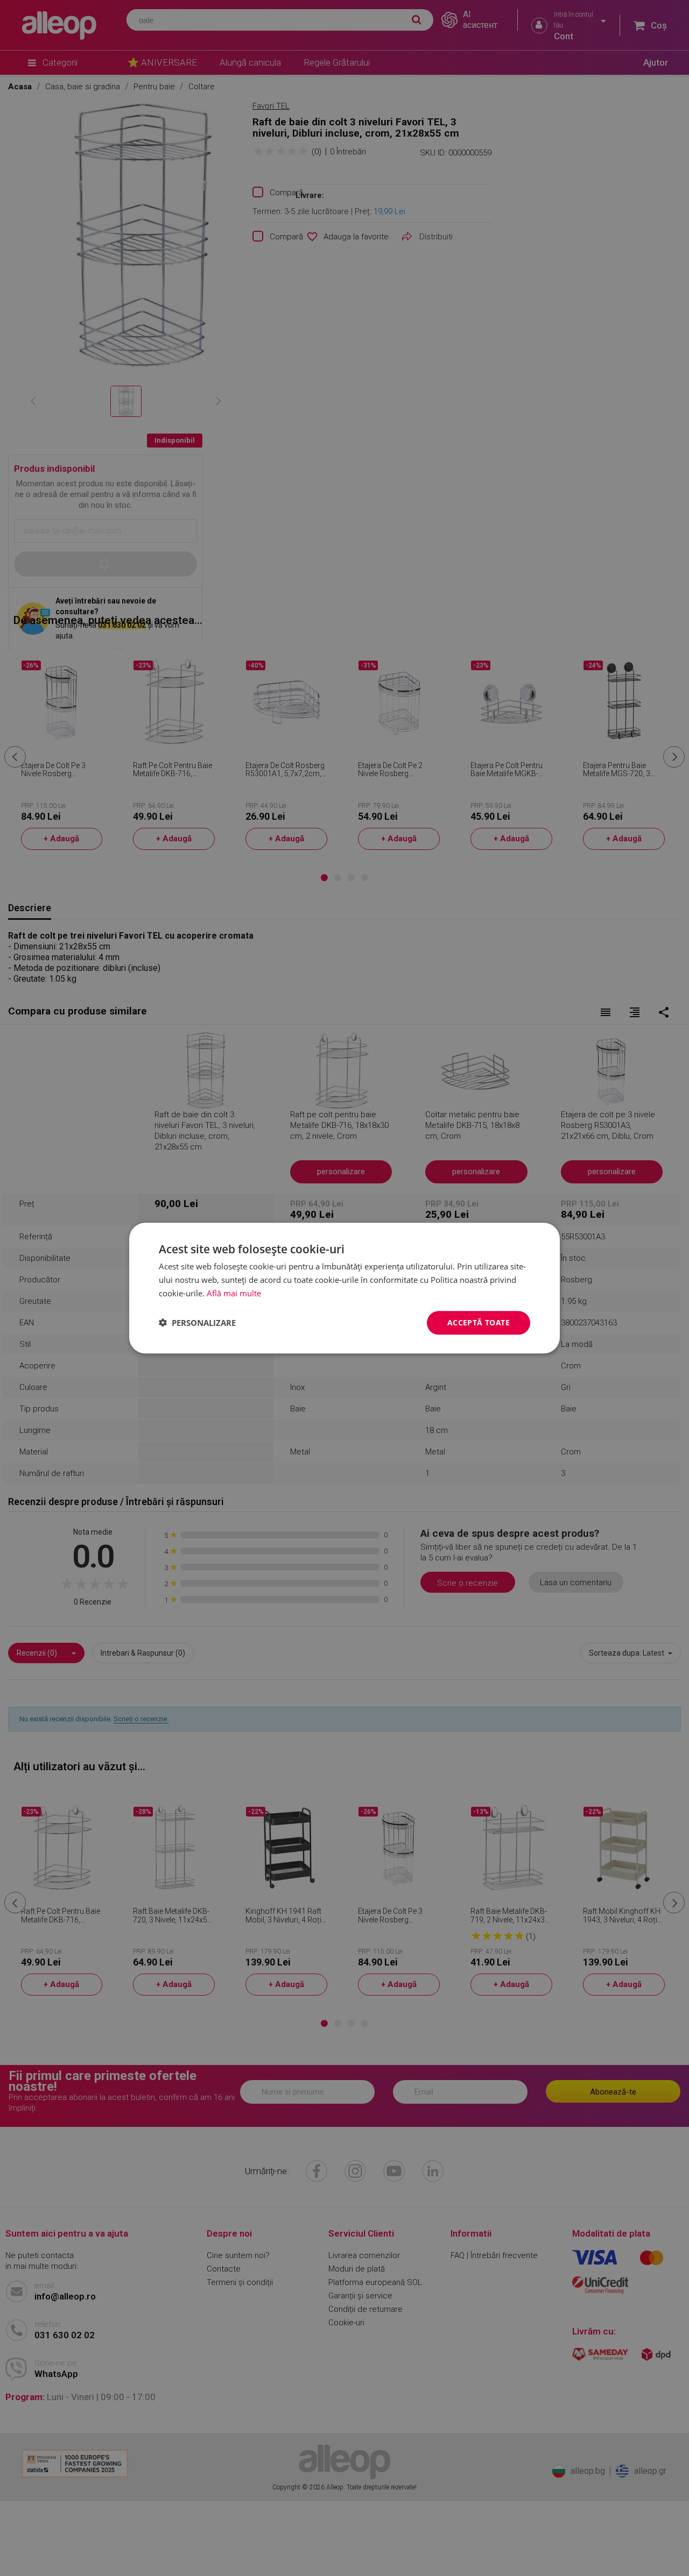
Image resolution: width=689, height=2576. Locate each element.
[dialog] (344, 1288)
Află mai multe (234, 1293)
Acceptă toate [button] (479, 1322)
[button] (197, 1323)
